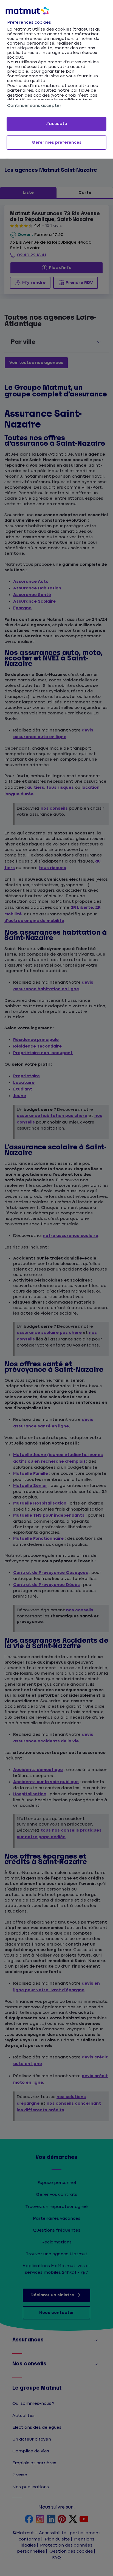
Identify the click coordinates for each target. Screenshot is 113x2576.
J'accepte (56, 124)
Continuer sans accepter (34, 106)
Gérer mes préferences (57, 142)
